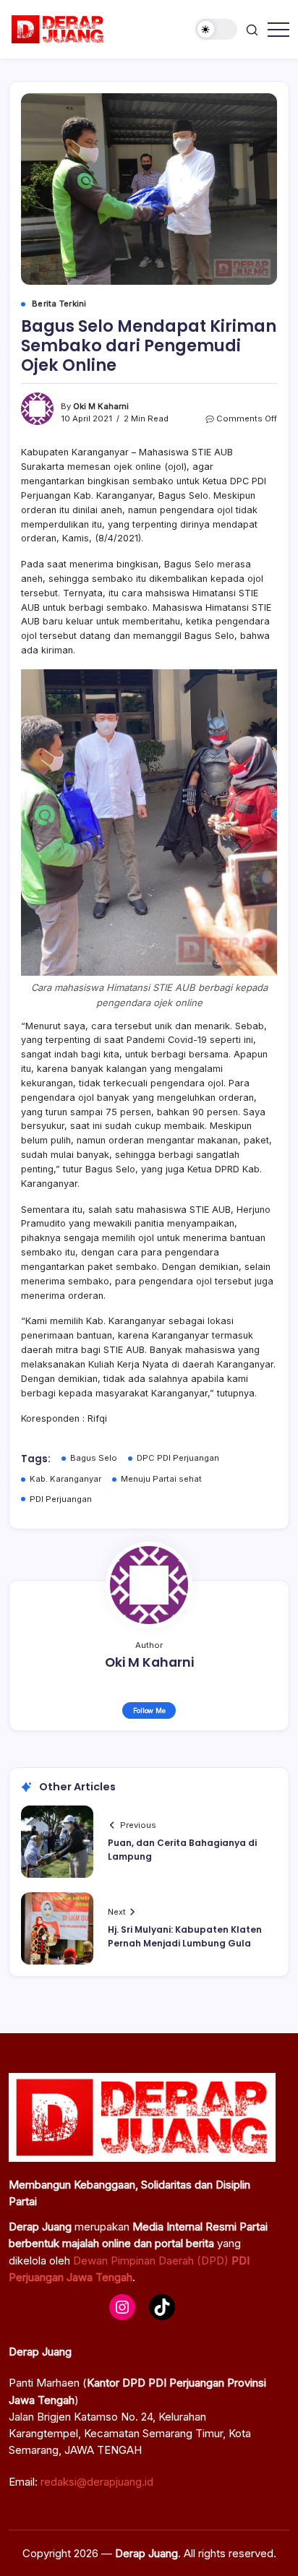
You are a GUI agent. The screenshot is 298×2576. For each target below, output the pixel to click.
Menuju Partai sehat (161, 1479)
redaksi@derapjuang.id (97, 2482)
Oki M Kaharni (101, 406)
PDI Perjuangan (61, 1499)
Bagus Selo (94, 1458)
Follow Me (149, 1710)
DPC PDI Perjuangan (178, 1458)
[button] (216, 29)
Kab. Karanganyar (65, 1479)
